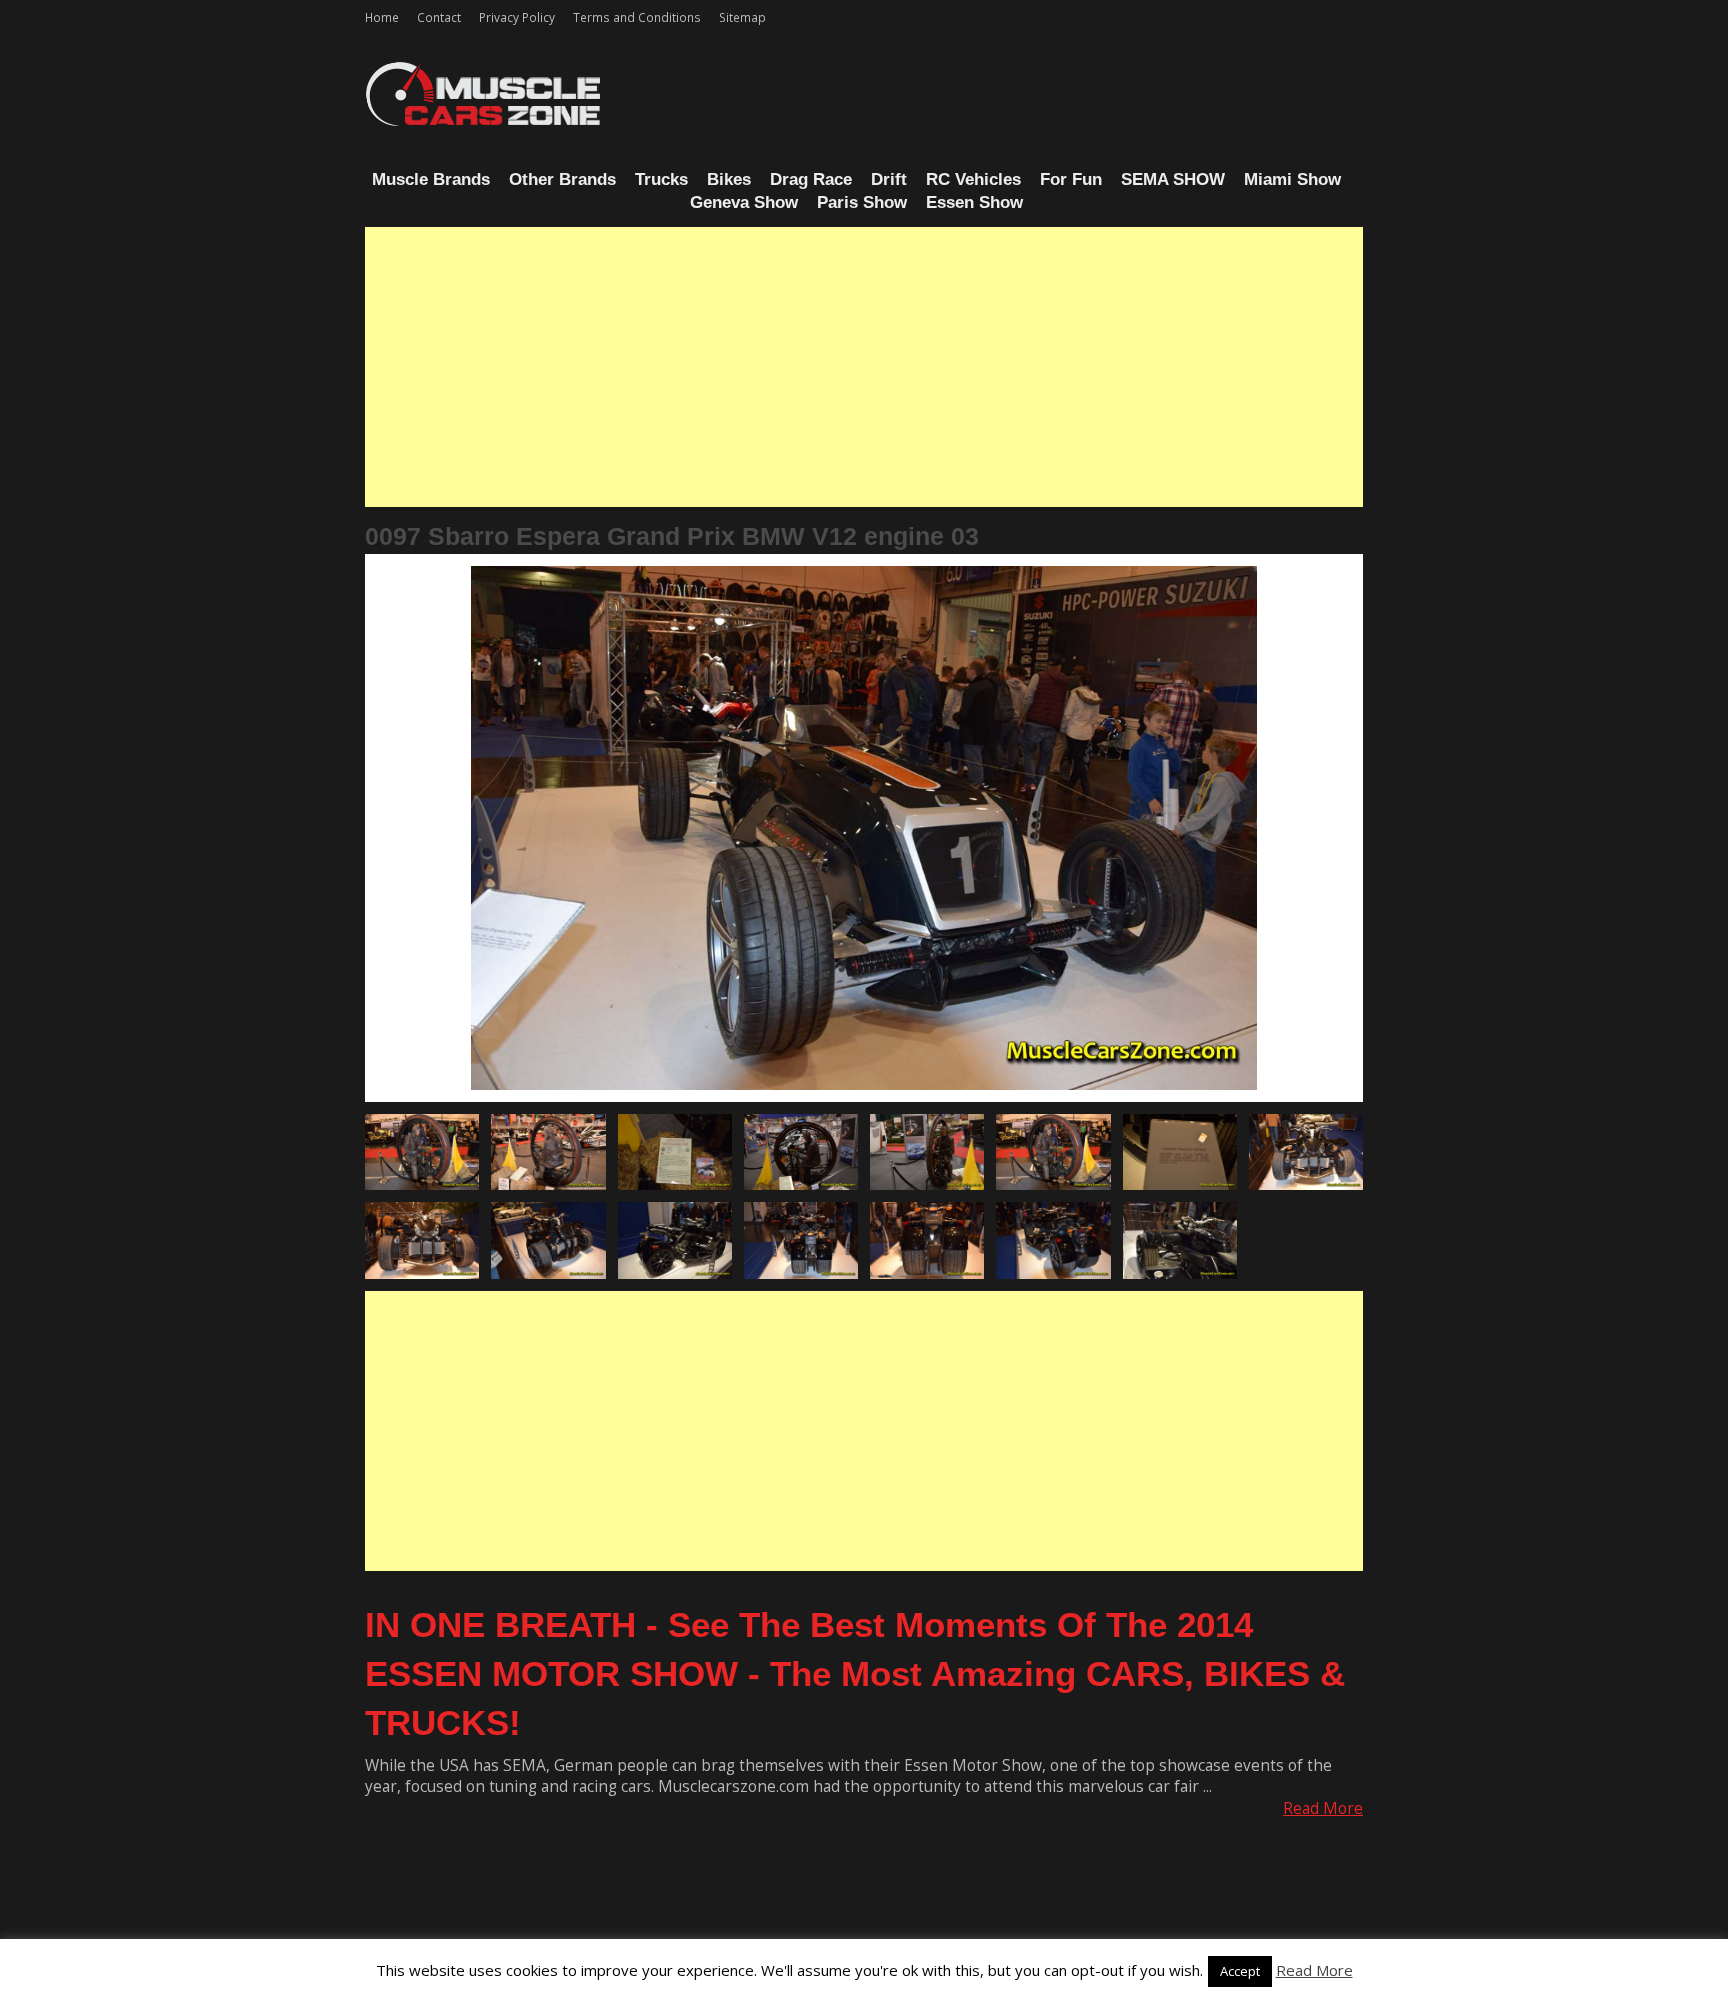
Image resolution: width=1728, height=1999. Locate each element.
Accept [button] (1240, 1971)
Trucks (661, 179)
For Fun (1071, 179)
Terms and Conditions (637, 17)
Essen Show (974, 202)
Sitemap (742, 17)
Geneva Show (744, 202)
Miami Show (1292, 179)
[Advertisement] (864, 367)
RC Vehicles (973, 179)
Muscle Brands (431, 179)
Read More (1323, 1808)
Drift (889, 179)
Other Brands (562, 179)
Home (382, 17)
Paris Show (862, 202)
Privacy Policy (517, 17)
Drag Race (811, 179)
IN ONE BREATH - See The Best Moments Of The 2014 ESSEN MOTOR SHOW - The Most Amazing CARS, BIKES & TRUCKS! (855, 1673)
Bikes (729, 179)
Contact (439, 17)
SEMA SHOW (1173, 179)
